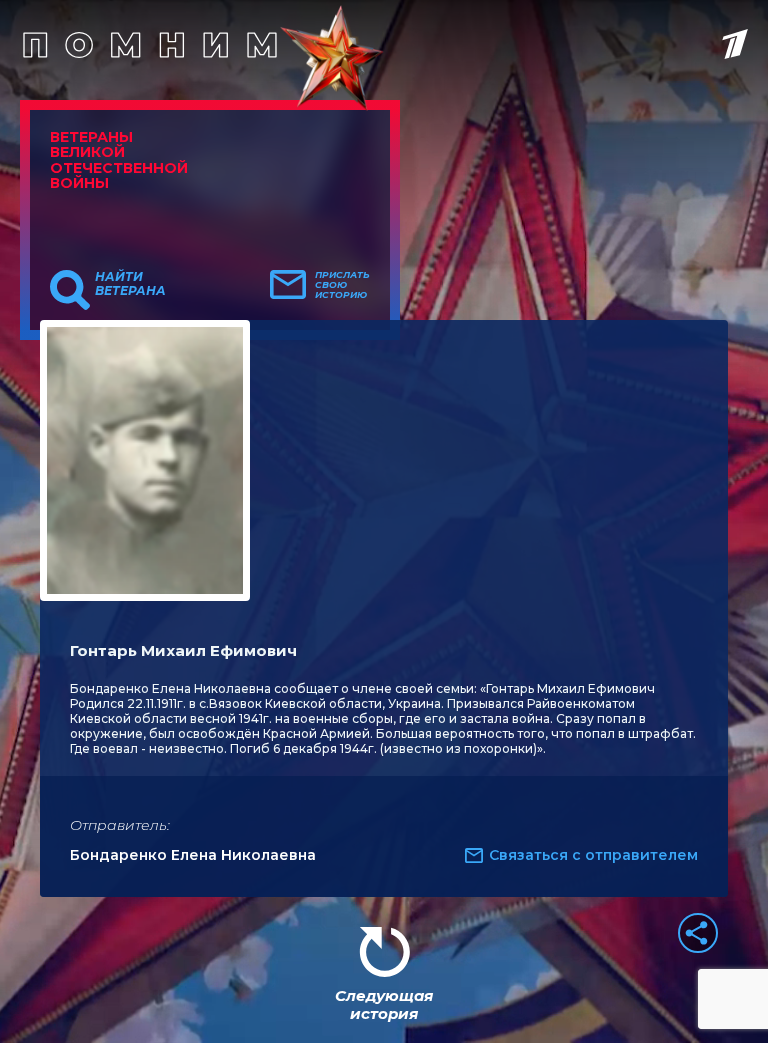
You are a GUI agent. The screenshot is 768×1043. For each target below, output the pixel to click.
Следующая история (384, 1004)
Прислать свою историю (342, 285)
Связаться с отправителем (593, 855)
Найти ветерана (130, 284)
